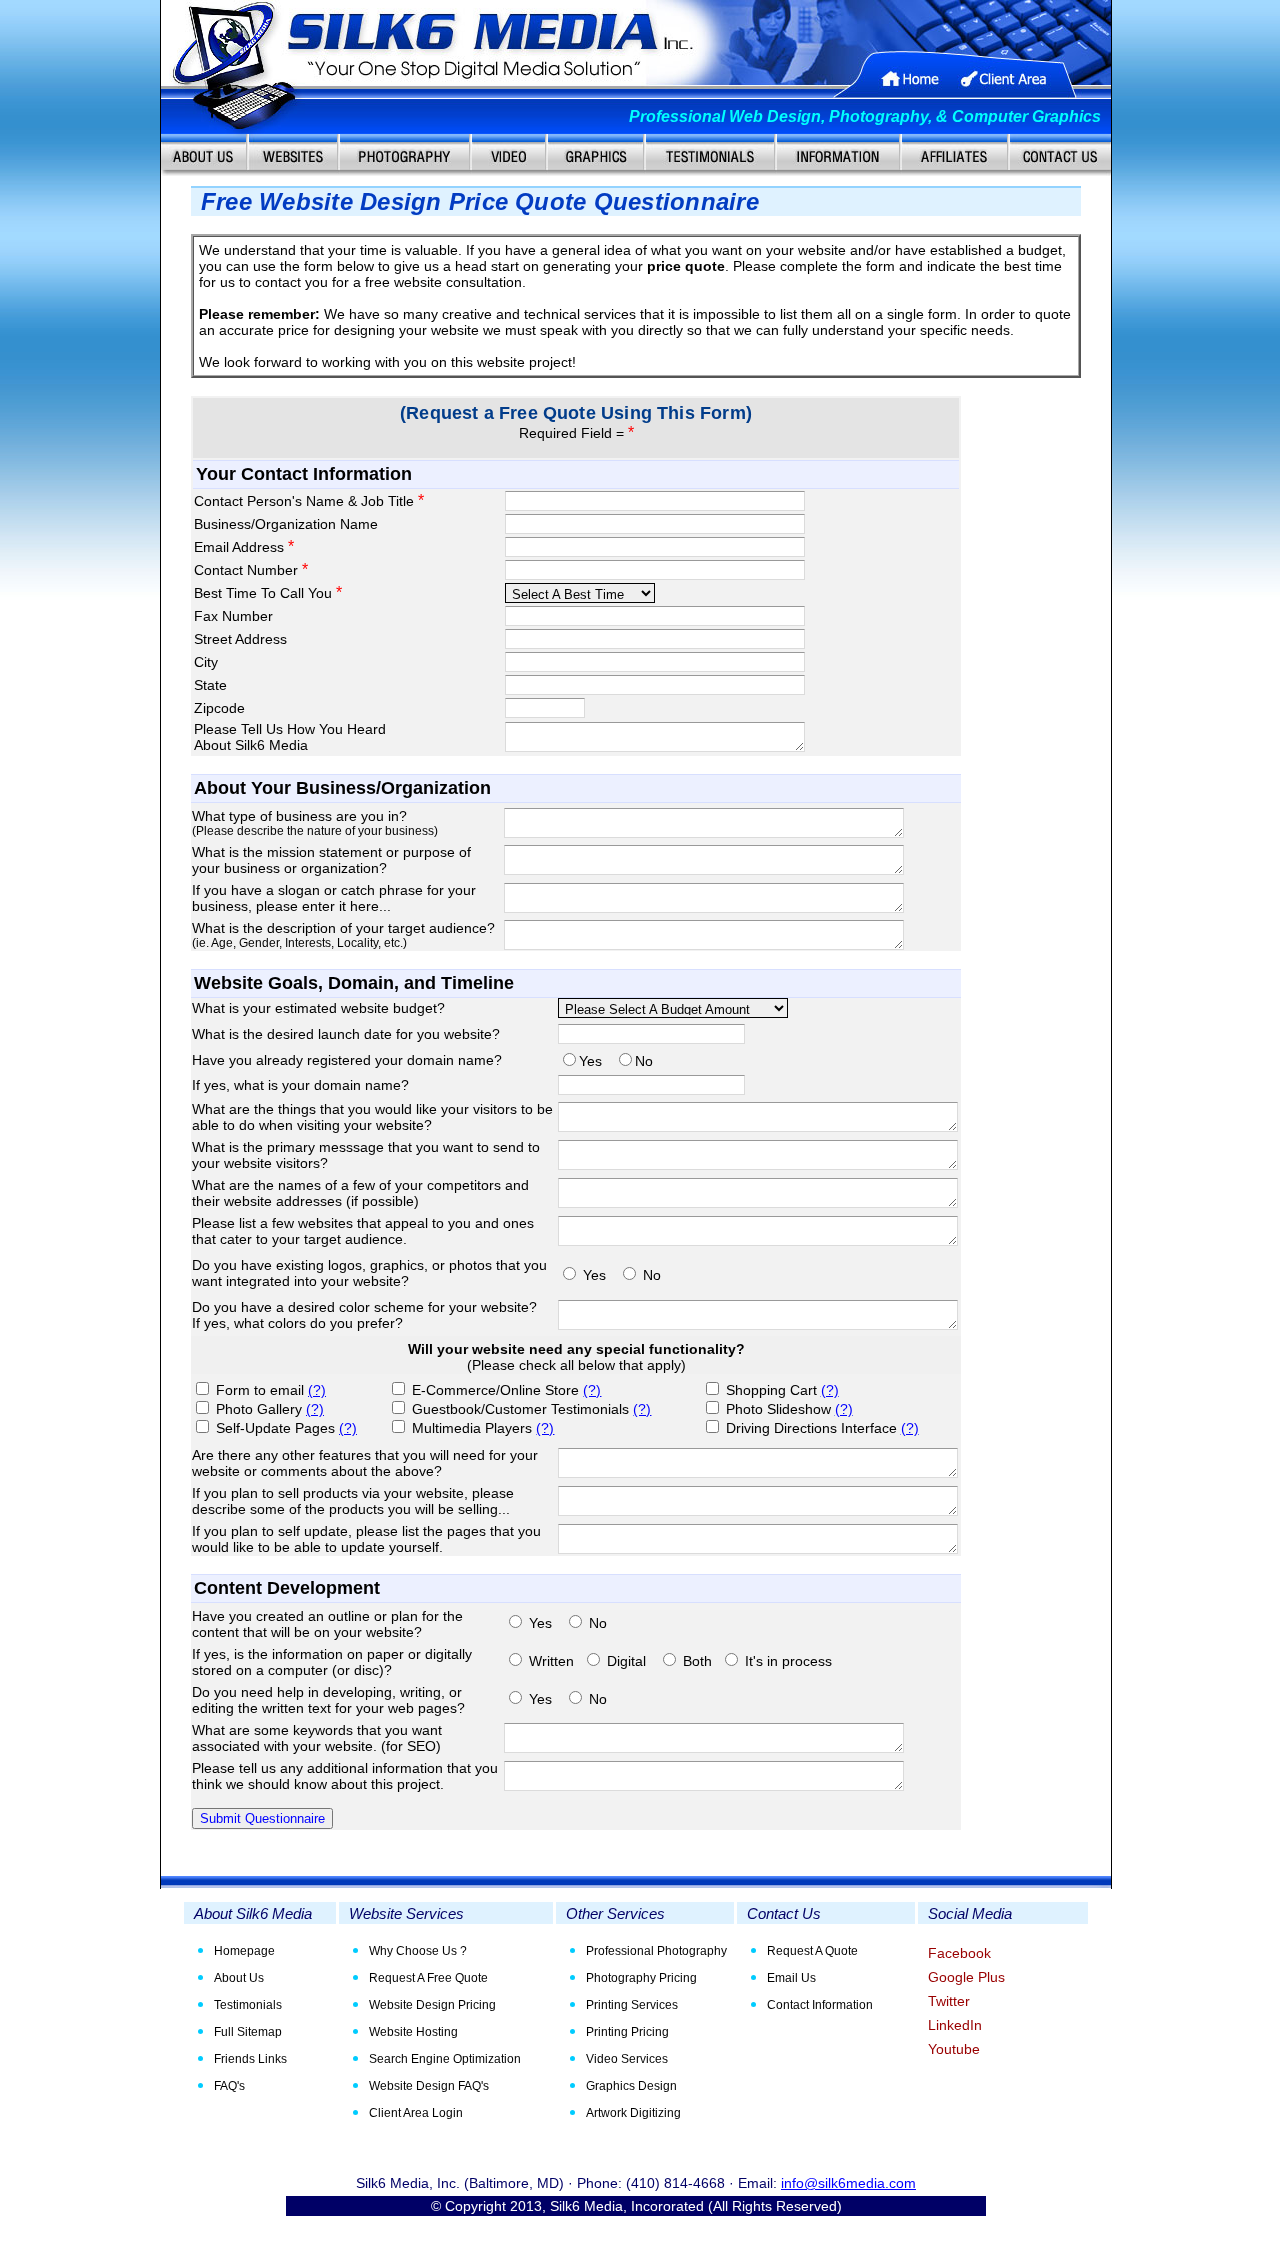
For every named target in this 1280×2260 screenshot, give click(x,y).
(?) (317, 1390)
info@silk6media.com (848, 2183)
